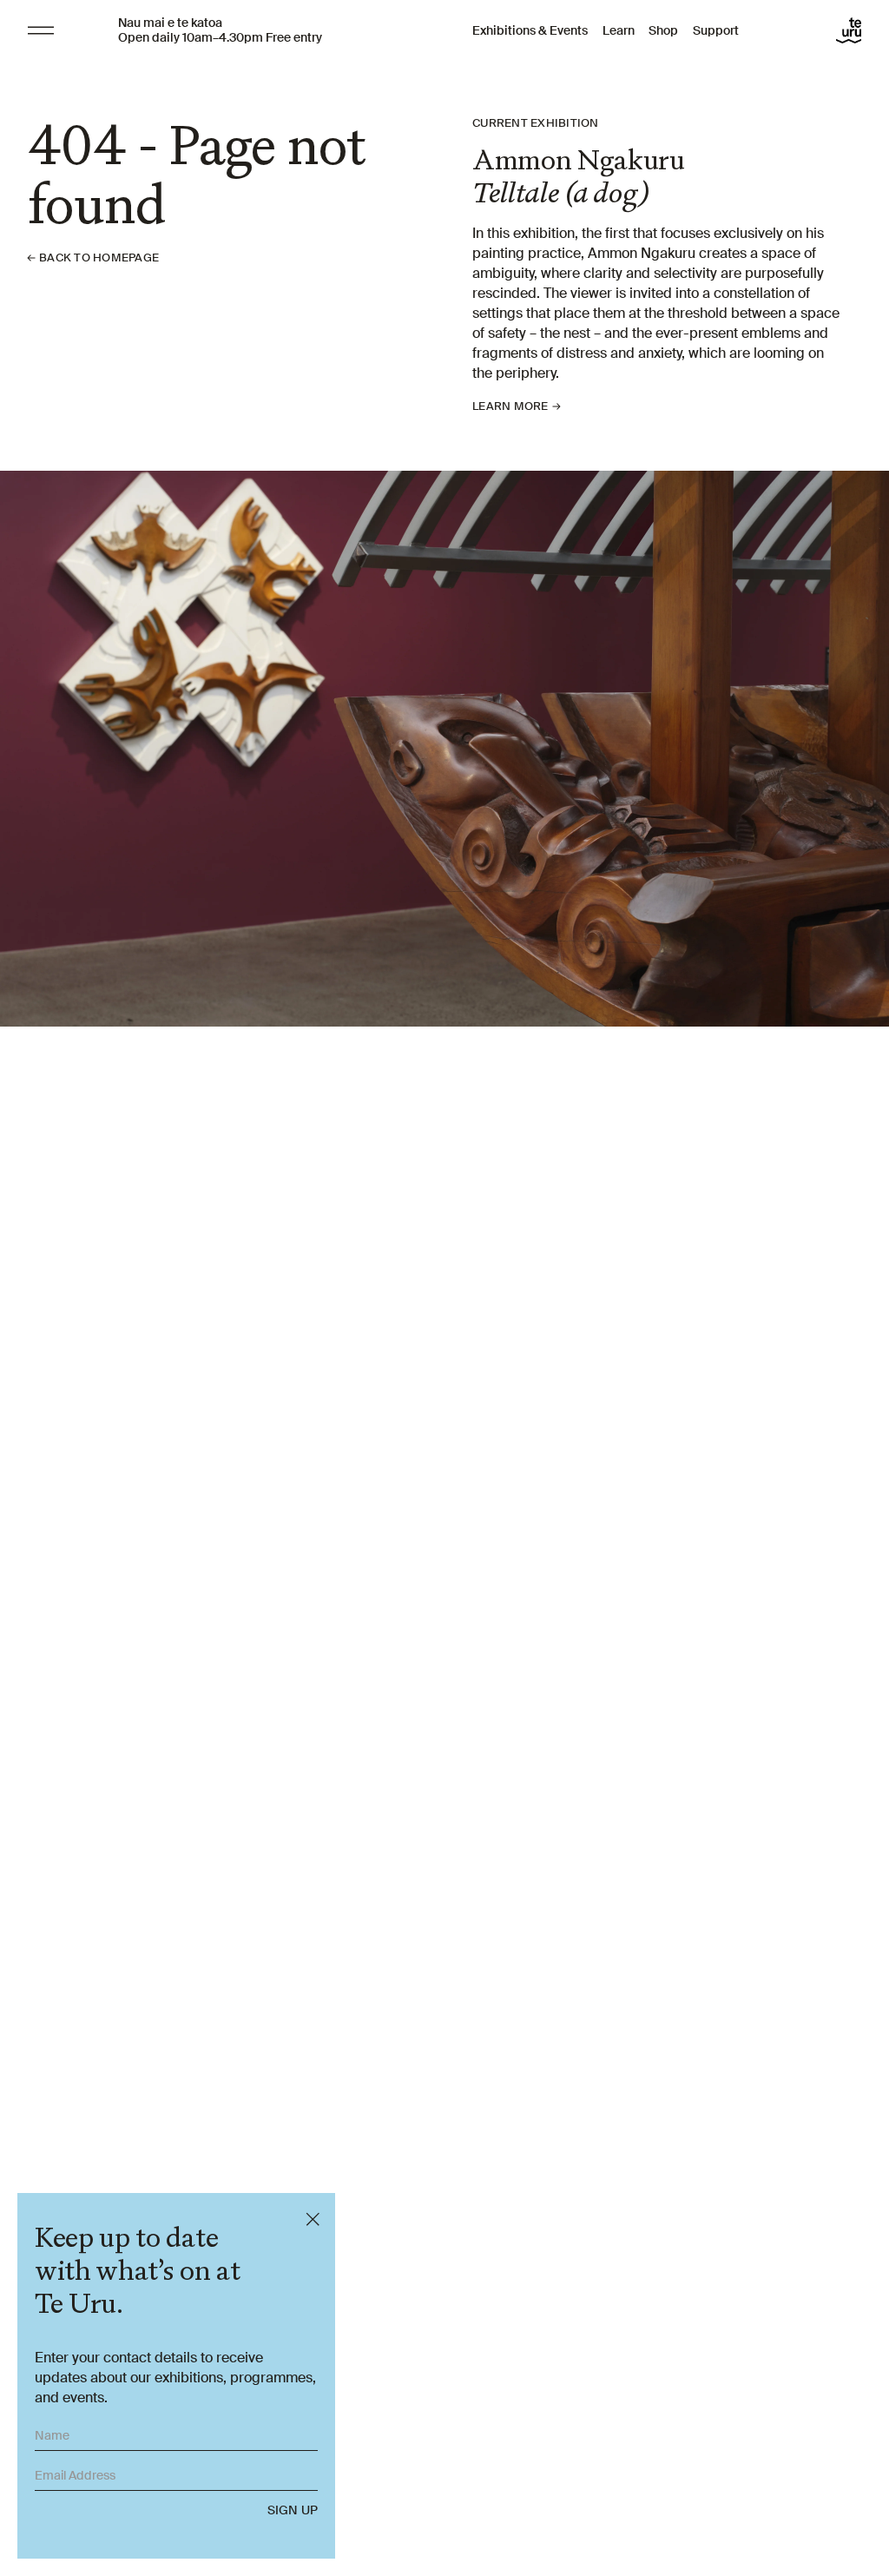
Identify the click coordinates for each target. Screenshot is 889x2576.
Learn (619, 30)
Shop (663, 30)
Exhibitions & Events (530, 30)
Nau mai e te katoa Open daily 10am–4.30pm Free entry (220, 30)
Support (716, 30)
